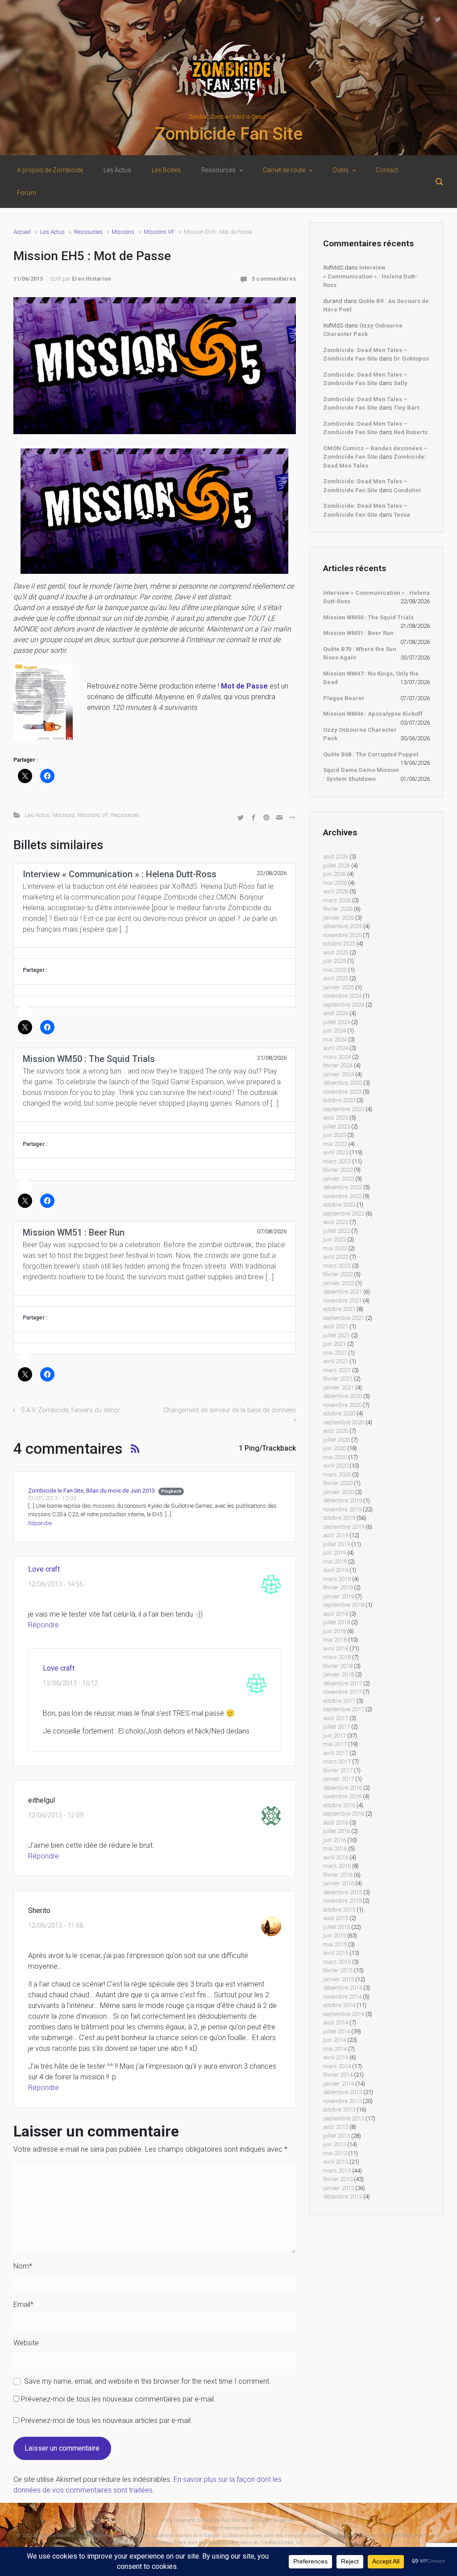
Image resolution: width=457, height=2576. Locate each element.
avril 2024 (336, 1048)
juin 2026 (334, 874)
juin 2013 (334, 2144)
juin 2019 (334, 1553)
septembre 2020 (344, 1422)
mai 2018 (335, 1640)
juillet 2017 (337, 1727)
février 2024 (338, 1065)
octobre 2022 (339, 1205)
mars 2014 (337, 2066)
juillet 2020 (337, 1440)
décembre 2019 (343, 1500)
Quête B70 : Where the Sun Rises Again (360, 653)
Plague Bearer (344, 698)
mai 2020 (335, 1457)
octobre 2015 (339, 1910)
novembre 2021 (342, 1300)
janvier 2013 (339, 2188)
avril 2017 (336, 1753)
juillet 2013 (337, 2136)
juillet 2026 (337, 865)
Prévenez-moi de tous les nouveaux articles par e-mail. (107, 2420)
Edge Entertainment (231, 2528)
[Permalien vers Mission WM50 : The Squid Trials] (155, 1127)
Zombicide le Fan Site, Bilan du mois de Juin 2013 (91, 1491)
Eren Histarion (91, 279)
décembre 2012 (343, 2196)
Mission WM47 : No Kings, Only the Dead (371, 678)
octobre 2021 (339, 1309)
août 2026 (336, 857)
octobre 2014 (339, 2005)
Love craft (44, 1569)
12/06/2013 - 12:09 (56, 1815)
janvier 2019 (339, 1596)
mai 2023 (335, 1144)
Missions (123, 232)
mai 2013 (335, 2153)
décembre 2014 (343, 1988)
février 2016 (338, 1875)
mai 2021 (335, 1353)
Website (26, 2343)
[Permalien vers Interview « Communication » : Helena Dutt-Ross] (155, 953)
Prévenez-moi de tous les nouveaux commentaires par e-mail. (118, 2399)
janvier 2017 (339, 1779)
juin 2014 (334, 2040)
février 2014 (338, 2075)
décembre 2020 (343, 1396)
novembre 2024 (342, 996)
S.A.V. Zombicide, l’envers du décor (71, 1410)
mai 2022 (335, 1248)
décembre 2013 (343, 2092)
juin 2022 (334, 1239)
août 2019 (336, 1535)
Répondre (40, 1523)
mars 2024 (337, 1057)
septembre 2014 (344, 2014)
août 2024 (336, 1013)
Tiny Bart (406, 408)
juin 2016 (334, 1840)
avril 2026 (336, 891)
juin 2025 (334, 961)
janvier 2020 (339, 1492)
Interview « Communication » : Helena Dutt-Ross (370, 276)
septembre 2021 (344, 1318)
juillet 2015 (337, 1927)
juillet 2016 (337, 1831)
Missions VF (159, 232)
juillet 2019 (337, 1544)
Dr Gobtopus (411, 359)
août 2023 (336, 1118)
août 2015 (336, 1918)
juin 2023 (334, 1135)
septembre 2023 (344, 1109)
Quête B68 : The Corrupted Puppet (371, 754)
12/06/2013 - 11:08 (56, 1926)
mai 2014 (335, 2049)
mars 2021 (337, 1370)
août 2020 (336, 1431)
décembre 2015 (343, 1892)
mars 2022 (337, 1266)
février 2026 (338, 909)
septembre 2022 (344, 1213)
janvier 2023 (339, 1179)
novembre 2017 (342, 1692)
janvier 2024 (339, 1074)
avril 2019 (336, 1570)
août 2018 (336, 1614)
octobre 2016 (339, 1805)
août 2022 (336, 1222)
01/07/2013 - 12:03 (52, 1498)
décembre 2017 (343, 1683)
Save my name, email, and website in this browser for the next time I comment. (147, 2381)
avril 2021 (336, 1361)
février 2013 (338, 2179)
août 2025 (336, 952)
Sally (401, 383)
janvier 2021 (339, 1388)
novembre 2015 (342, 1901)
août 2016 (336, 1823)
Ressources (88, 232)
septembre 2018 (344, 1605)
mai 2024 (335, 1039)
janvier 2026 (339, 918)
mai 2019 (335, 1562)
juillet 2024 (337, 1022)
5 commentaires (274, 279)
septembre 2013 (344, 2118)
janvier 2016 (339, 1883)
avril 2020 (336, 1466)
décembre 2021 (343, 1292)
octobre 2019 (339, 1518)
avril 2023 (336, 1152)
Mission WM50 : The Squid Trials (368, 617)
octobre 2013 (339, 2109)
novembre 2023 (342, 1092)
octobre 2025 (339, 944)
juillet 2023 (337, 1126)
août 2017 (336, 1718)
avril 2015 (336, 1953)
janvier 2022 (339, 1283)
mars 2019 (337, 1579)
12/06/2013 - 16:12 (70, 1683)
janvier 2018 (339, 1674)
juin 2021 (334, 1344)
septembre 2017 (344, 1709)
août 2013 (336, 2127)
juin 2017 (334, 1736)
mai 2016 (335, 1848)
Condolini (407, 490)
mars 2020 (337, 1475)
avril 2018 (336, 1649)
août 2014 (336, 2022)
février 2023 (338, 1170)
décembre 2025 (343, 926)
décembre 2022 (343, 1187)
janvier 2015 (339, 1979)
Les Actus (52, 232)
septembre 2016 (344, 1814)
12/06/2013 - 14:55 (56, 1584)
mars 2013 (337, 2171)
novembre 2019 (342, 1509)
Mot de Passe (244, 686)
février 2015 (338, 1970)
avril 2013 (336, 2162)
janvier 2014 (339, 2084)
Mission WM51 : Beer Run (358, 633)
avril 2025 (336, 978)
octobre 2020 (339, 1413)
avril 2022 (336, 1257)
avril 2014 (336, 2057)
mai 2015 (335, 1944)
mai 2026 (335, 883)
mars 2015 (337, 1962)
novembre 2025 (342, 935)
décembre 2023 (343, 1083)
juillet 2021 (337, 1335)
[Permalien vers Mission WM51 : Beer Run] (155, 1301)
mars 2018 (337, 1657)
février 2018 (338, 1666)
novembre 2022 (342, 1196)
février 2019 (338, 1587)
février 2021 (338, 1379)
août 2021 (336, 1326)
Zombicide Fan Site (229, 134)
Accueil (22, 232)
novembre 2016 (342, 1796)
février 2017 (338, 1770)
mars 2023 (337, 1161)
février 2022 (338, 1274)
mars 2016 (337, 1866)
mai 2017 (335, 1744)
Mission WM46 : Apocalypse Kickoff (373, 714)
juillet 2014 (337, 2031)
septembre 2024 (344, 1005)
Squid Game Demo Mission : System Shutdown (361, 774)
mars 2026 (337, 900)
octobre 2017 (339, 1701)
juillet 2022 (337, 1231)
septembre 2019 (344, 1527)
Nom (23, 2266)
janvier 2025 (339, 987)
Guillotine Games (54, 2536)
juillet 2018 (337, 1622)
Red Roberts (411, 432)
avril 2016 (336, 1857)
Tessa (402, 515)
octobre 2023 (339, 1100)
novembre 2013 (342, 2101)
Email (23, 2304)
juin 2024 (334, 1031)
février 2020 (338, 1483)
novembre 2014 (342, 1997)
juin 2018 (334, 1631)
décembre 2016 (343, 1788)
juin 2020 (334, 1448)
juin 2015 (334, 1935)
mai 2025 (335, 970)
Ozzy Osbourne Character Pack (360, 734)
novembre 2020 (342, 1405)
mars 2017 (337, 1761)
